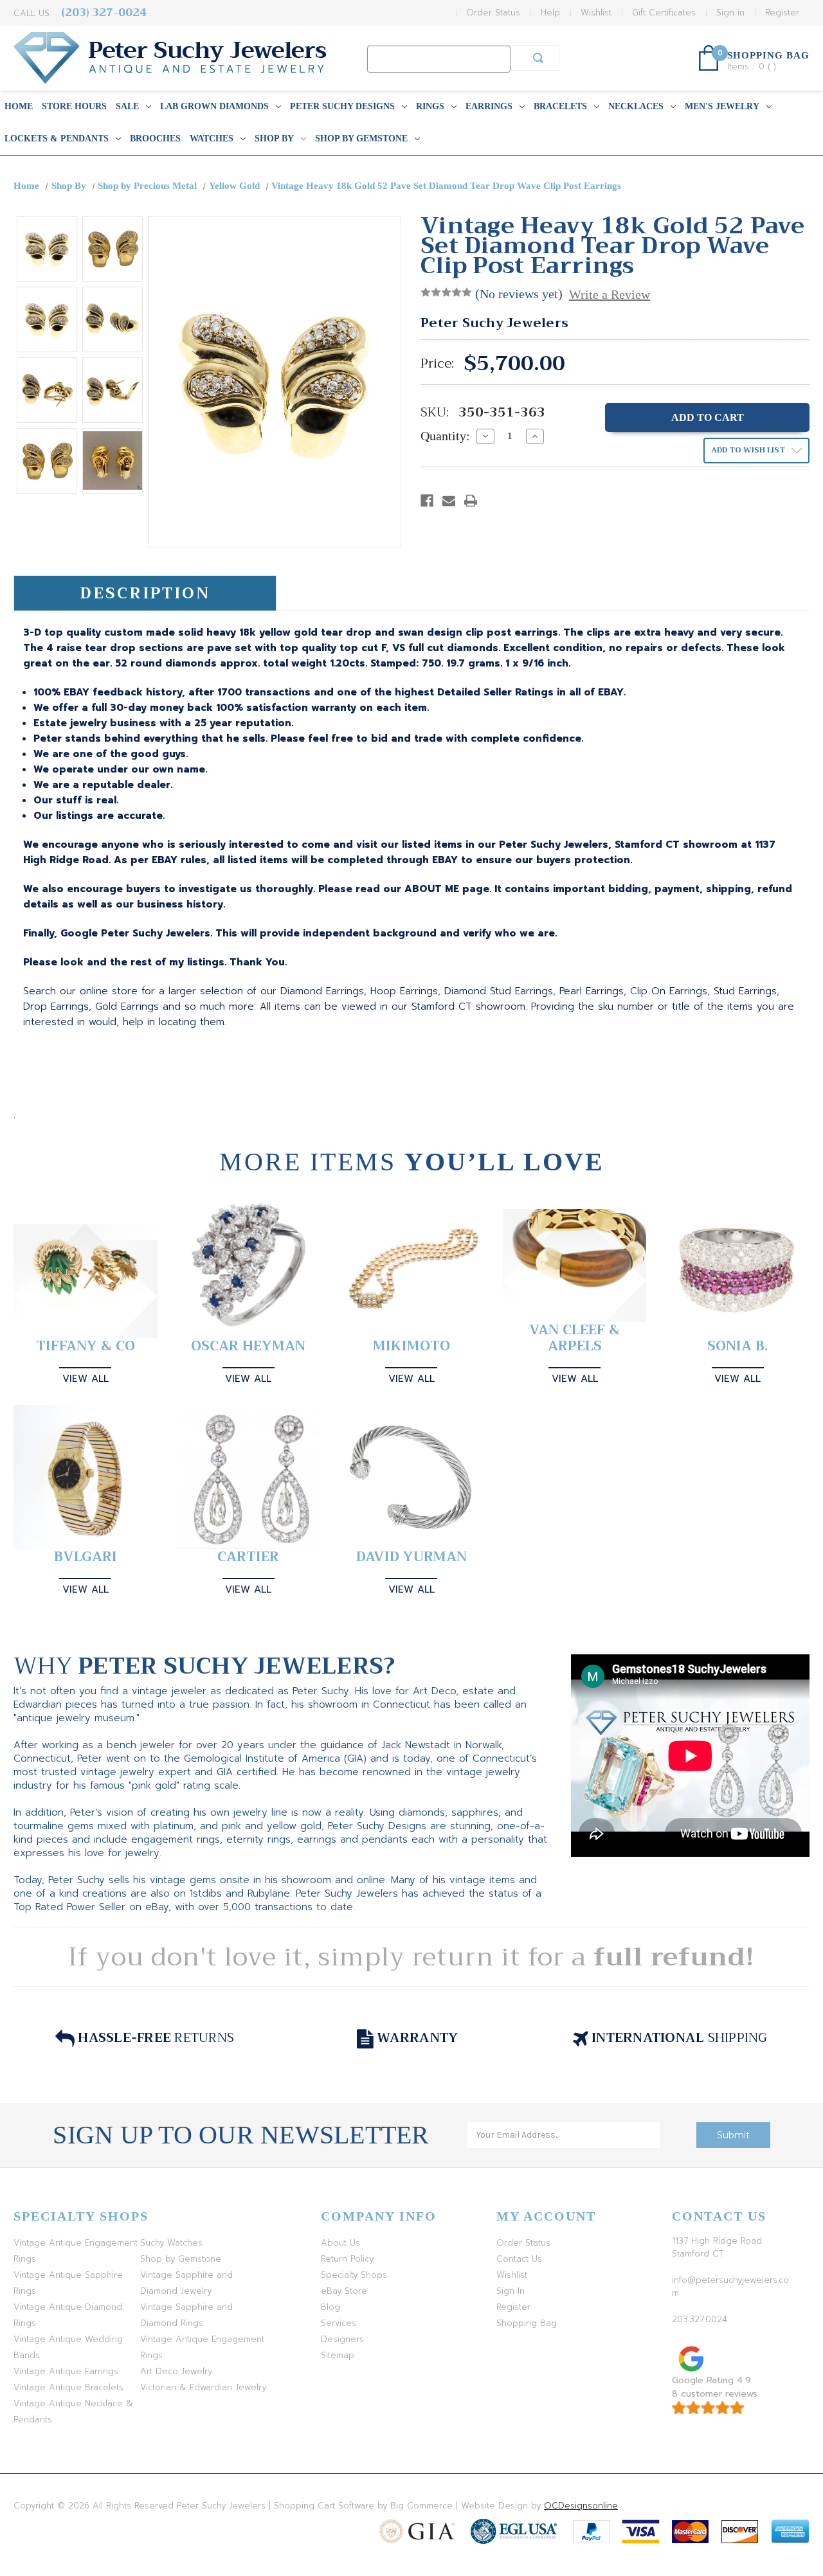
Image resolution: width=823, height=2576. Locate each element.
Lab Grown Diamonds (214, 106)
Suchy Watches (171, 2243)
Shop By (274, 139)
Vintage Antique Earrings (66, 2371)
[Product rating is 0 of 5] (446, 292)
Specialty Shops (354, 2275)
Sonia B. (737, 1346)
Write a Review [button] (610, 294)
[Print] (471, 501)
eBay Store (344, 2291)
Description (145, 593)
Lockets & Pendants (57, 139)
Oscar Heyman (248, 1346)
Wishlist (596, 13)
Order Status (493, 13)
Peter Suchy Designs (342, 106)
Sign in (730, 13)
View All (86, 1379)
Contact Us (519, 2259)
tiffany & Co (86, 1346)
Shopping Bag (527, 2323)
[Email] (449, 501)
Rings (430, 106)
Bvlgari (86, 1557)
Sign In (511, 2291)
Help (550, 13)
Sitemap (338, 2355)
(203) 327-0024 (104, 13)
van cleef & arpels (574, 1338)
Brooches (155, 139)
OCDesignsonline (581, 2506)
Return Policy (347, 2259)
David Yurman (411, 1557)
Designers (342, 2339)
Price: (437, 364)
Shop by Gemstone (361, 139)
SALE (127, 106)
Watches (212, 139)
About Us (340, 2243)
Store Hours (74, 106)
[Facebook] (427, 501)
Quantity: (445, 436)
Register (782, 13)
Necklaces (636, 106)
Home (19, 106)
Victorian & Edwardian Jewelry (203, 2387)
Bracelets (560, 106)
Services (339, 2323)
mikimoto (411, 1346)
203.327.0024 (700, 2319)
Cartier (248, 1557)
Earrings (489, 106)
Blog (330, 2307)
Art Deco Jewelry (176, 2371)
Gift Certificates (664, 13)
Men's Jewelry (722, 106)
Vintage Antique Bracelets (68, 2387)
